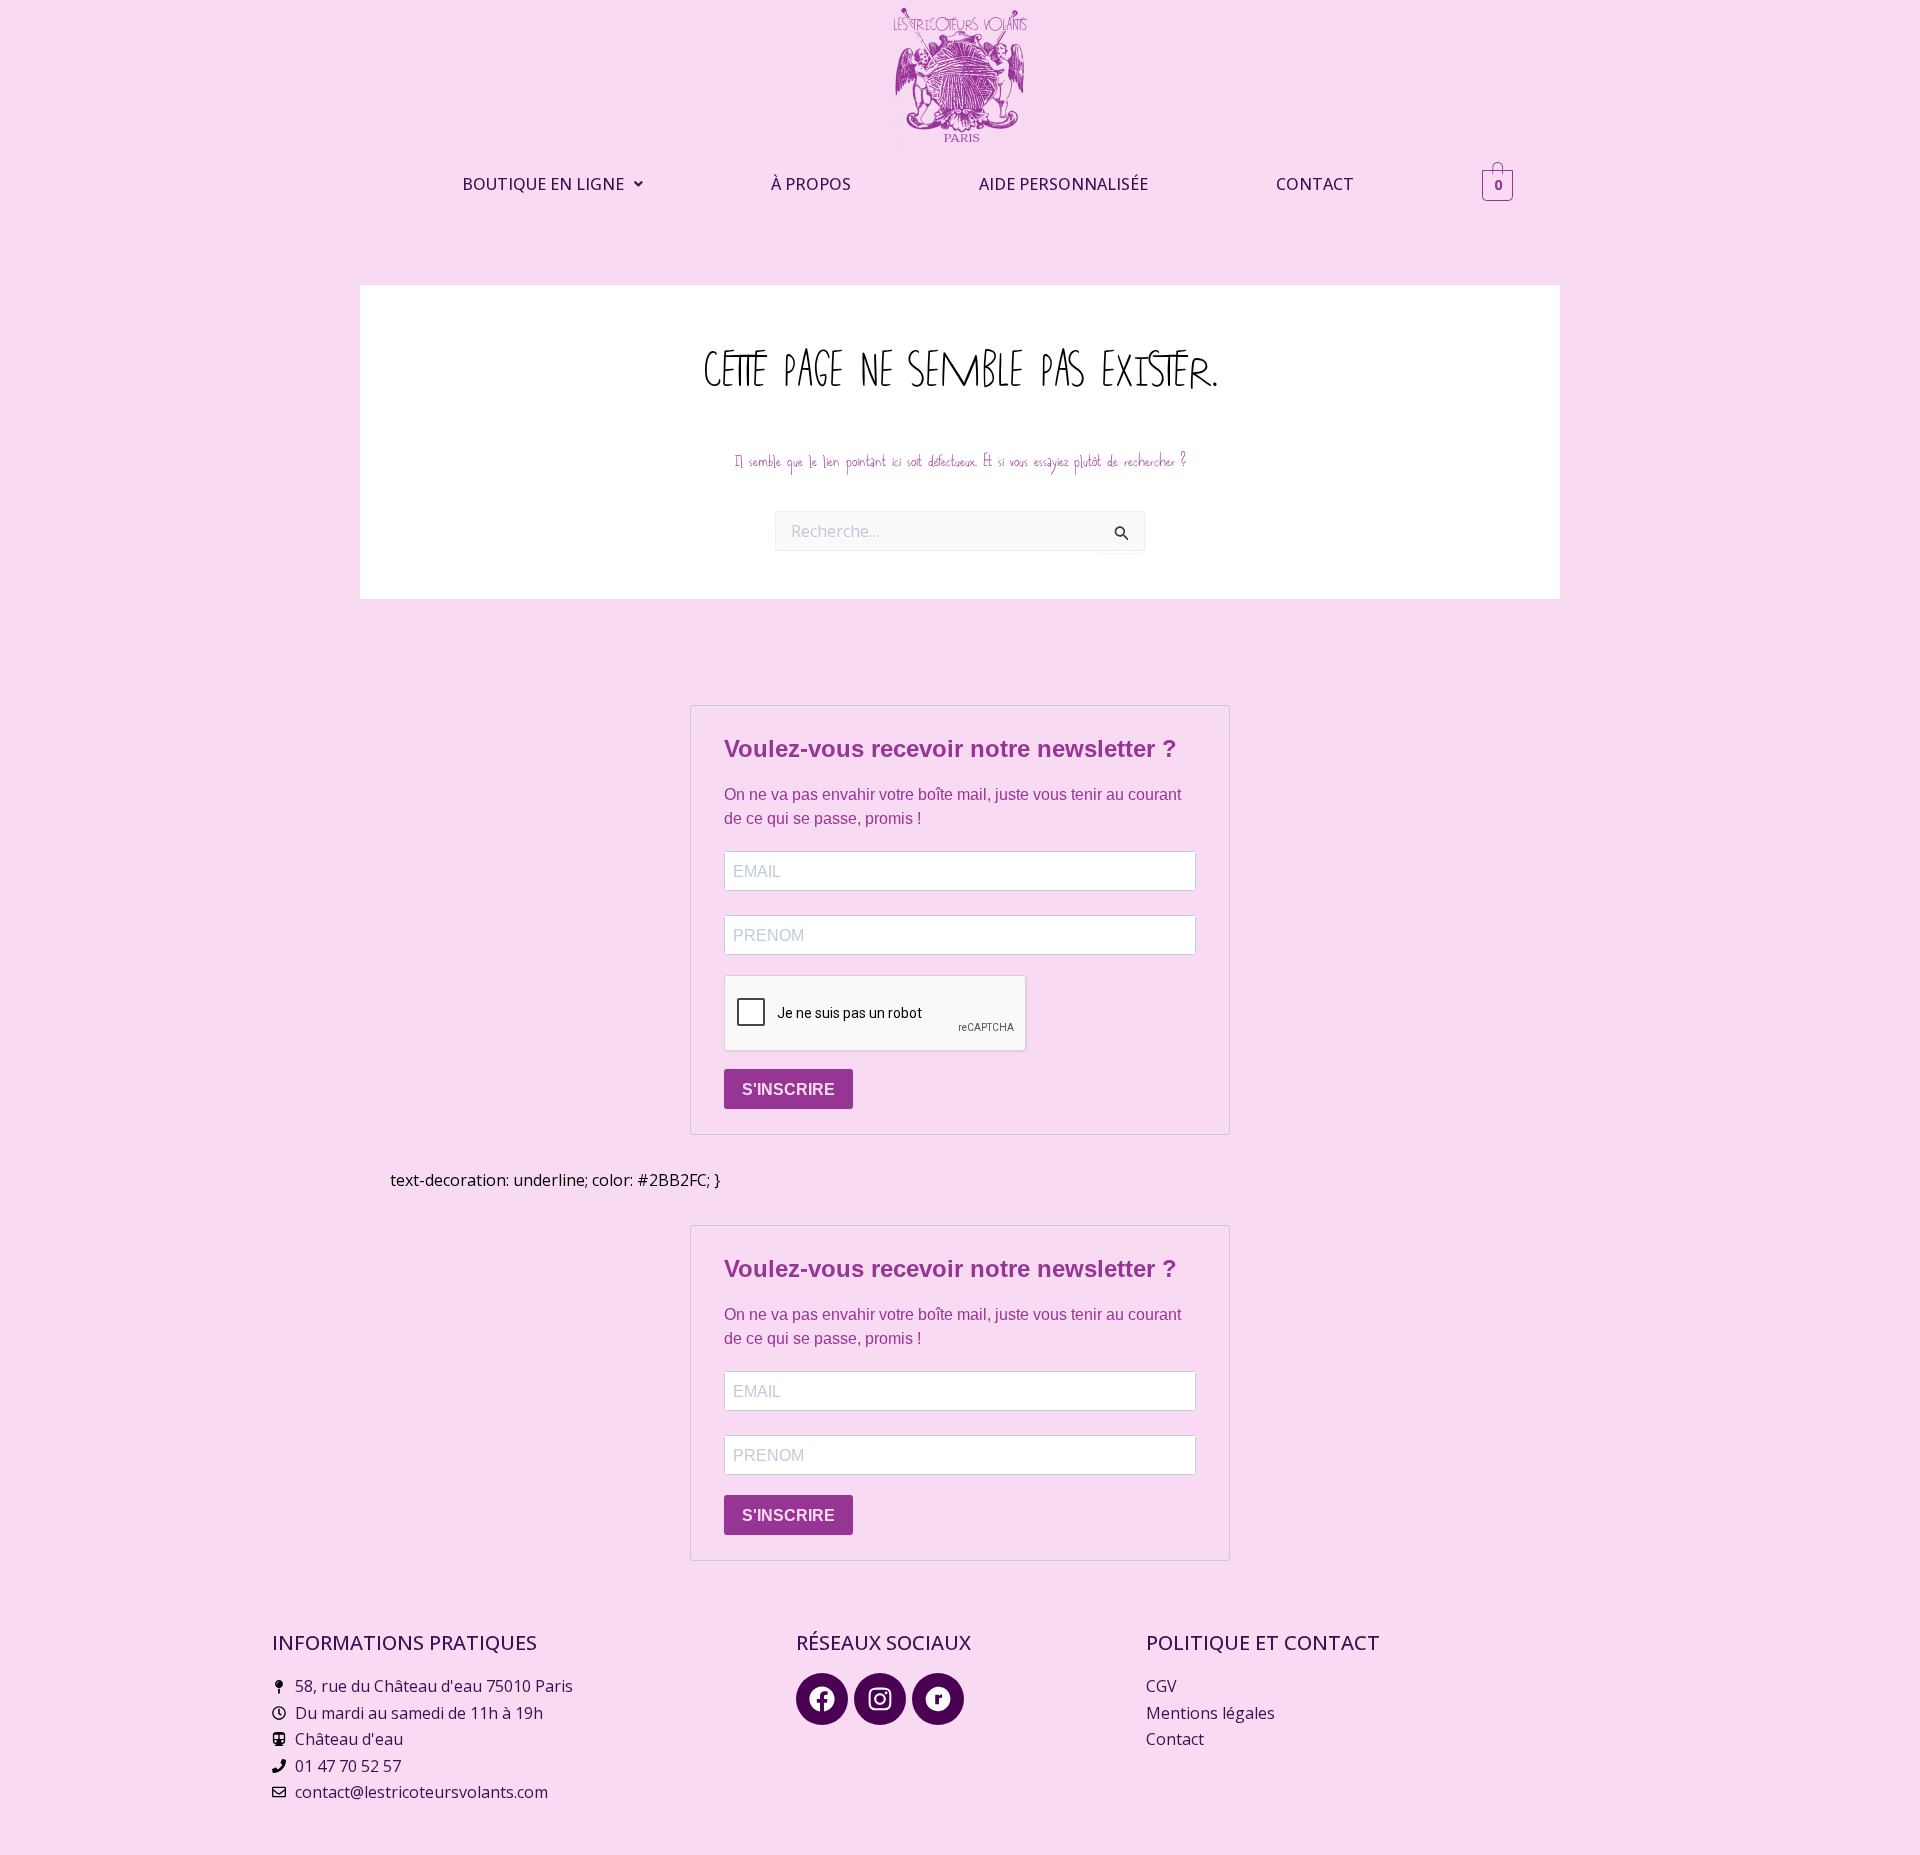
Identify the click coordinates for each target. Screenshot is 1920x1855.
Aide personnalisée (1063, 184)
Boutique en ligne (543, 184)
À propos (811, 184)
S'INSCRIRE (788, 1089)
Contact (1315, 184)
